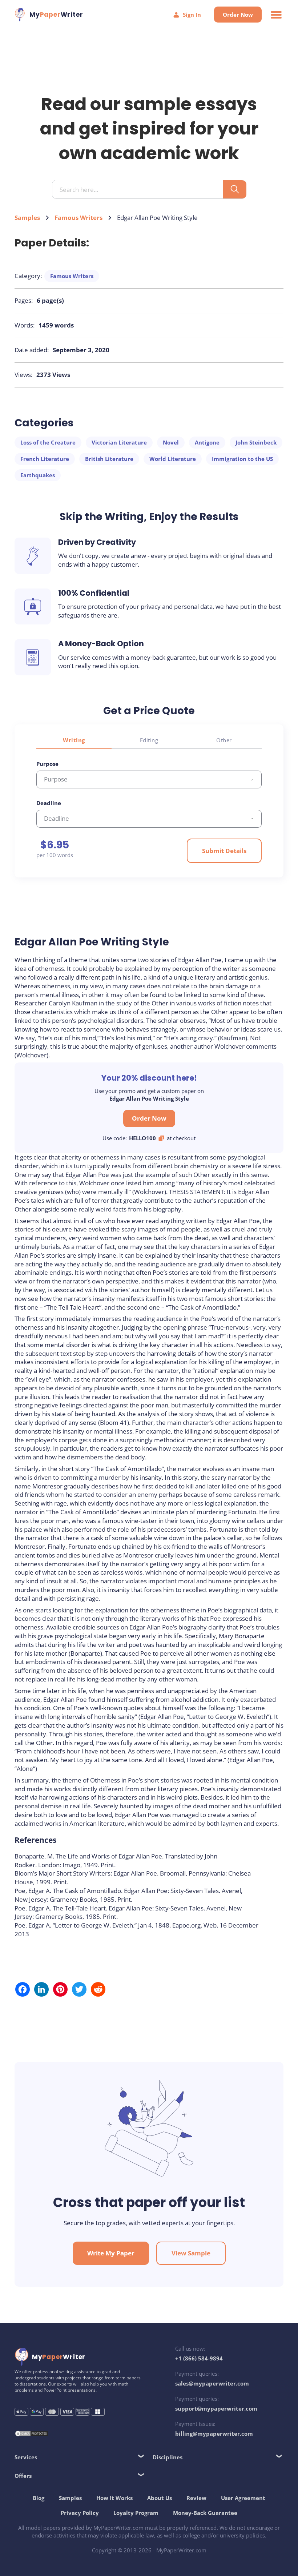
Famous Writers (78, 218)
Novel (171, 442)
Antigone (207, 442)
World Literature (173, 459)
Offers (23, 2476)
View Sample (191, 2253)
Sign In (192, 15)
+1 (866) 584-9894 (199, 2358)
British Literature (109, 459)
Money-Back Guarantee (205, 2513)
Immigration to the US (242, 459)
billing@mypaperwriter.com (214, 2434)
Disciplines (168, 2457)
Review (196, 2498)
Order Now (238, 15)
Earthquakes (38, 475)
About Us (160, 2498)
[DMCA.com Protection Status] (32, 2434)
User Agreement (243, 2498)
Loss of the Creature (48, 442)
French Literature (45, 459)
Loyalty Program (136, 2513)
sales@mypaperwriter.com (212, 2383)
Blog (39, 2498)
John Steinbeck (256, 442)
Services (26, 2457)
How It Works (114, 2498)
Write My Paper (111, 2253)
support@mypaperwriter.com (216, 2408)
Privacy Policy (80, 2513)
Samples (27, 218)
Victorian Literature (119, 442)
